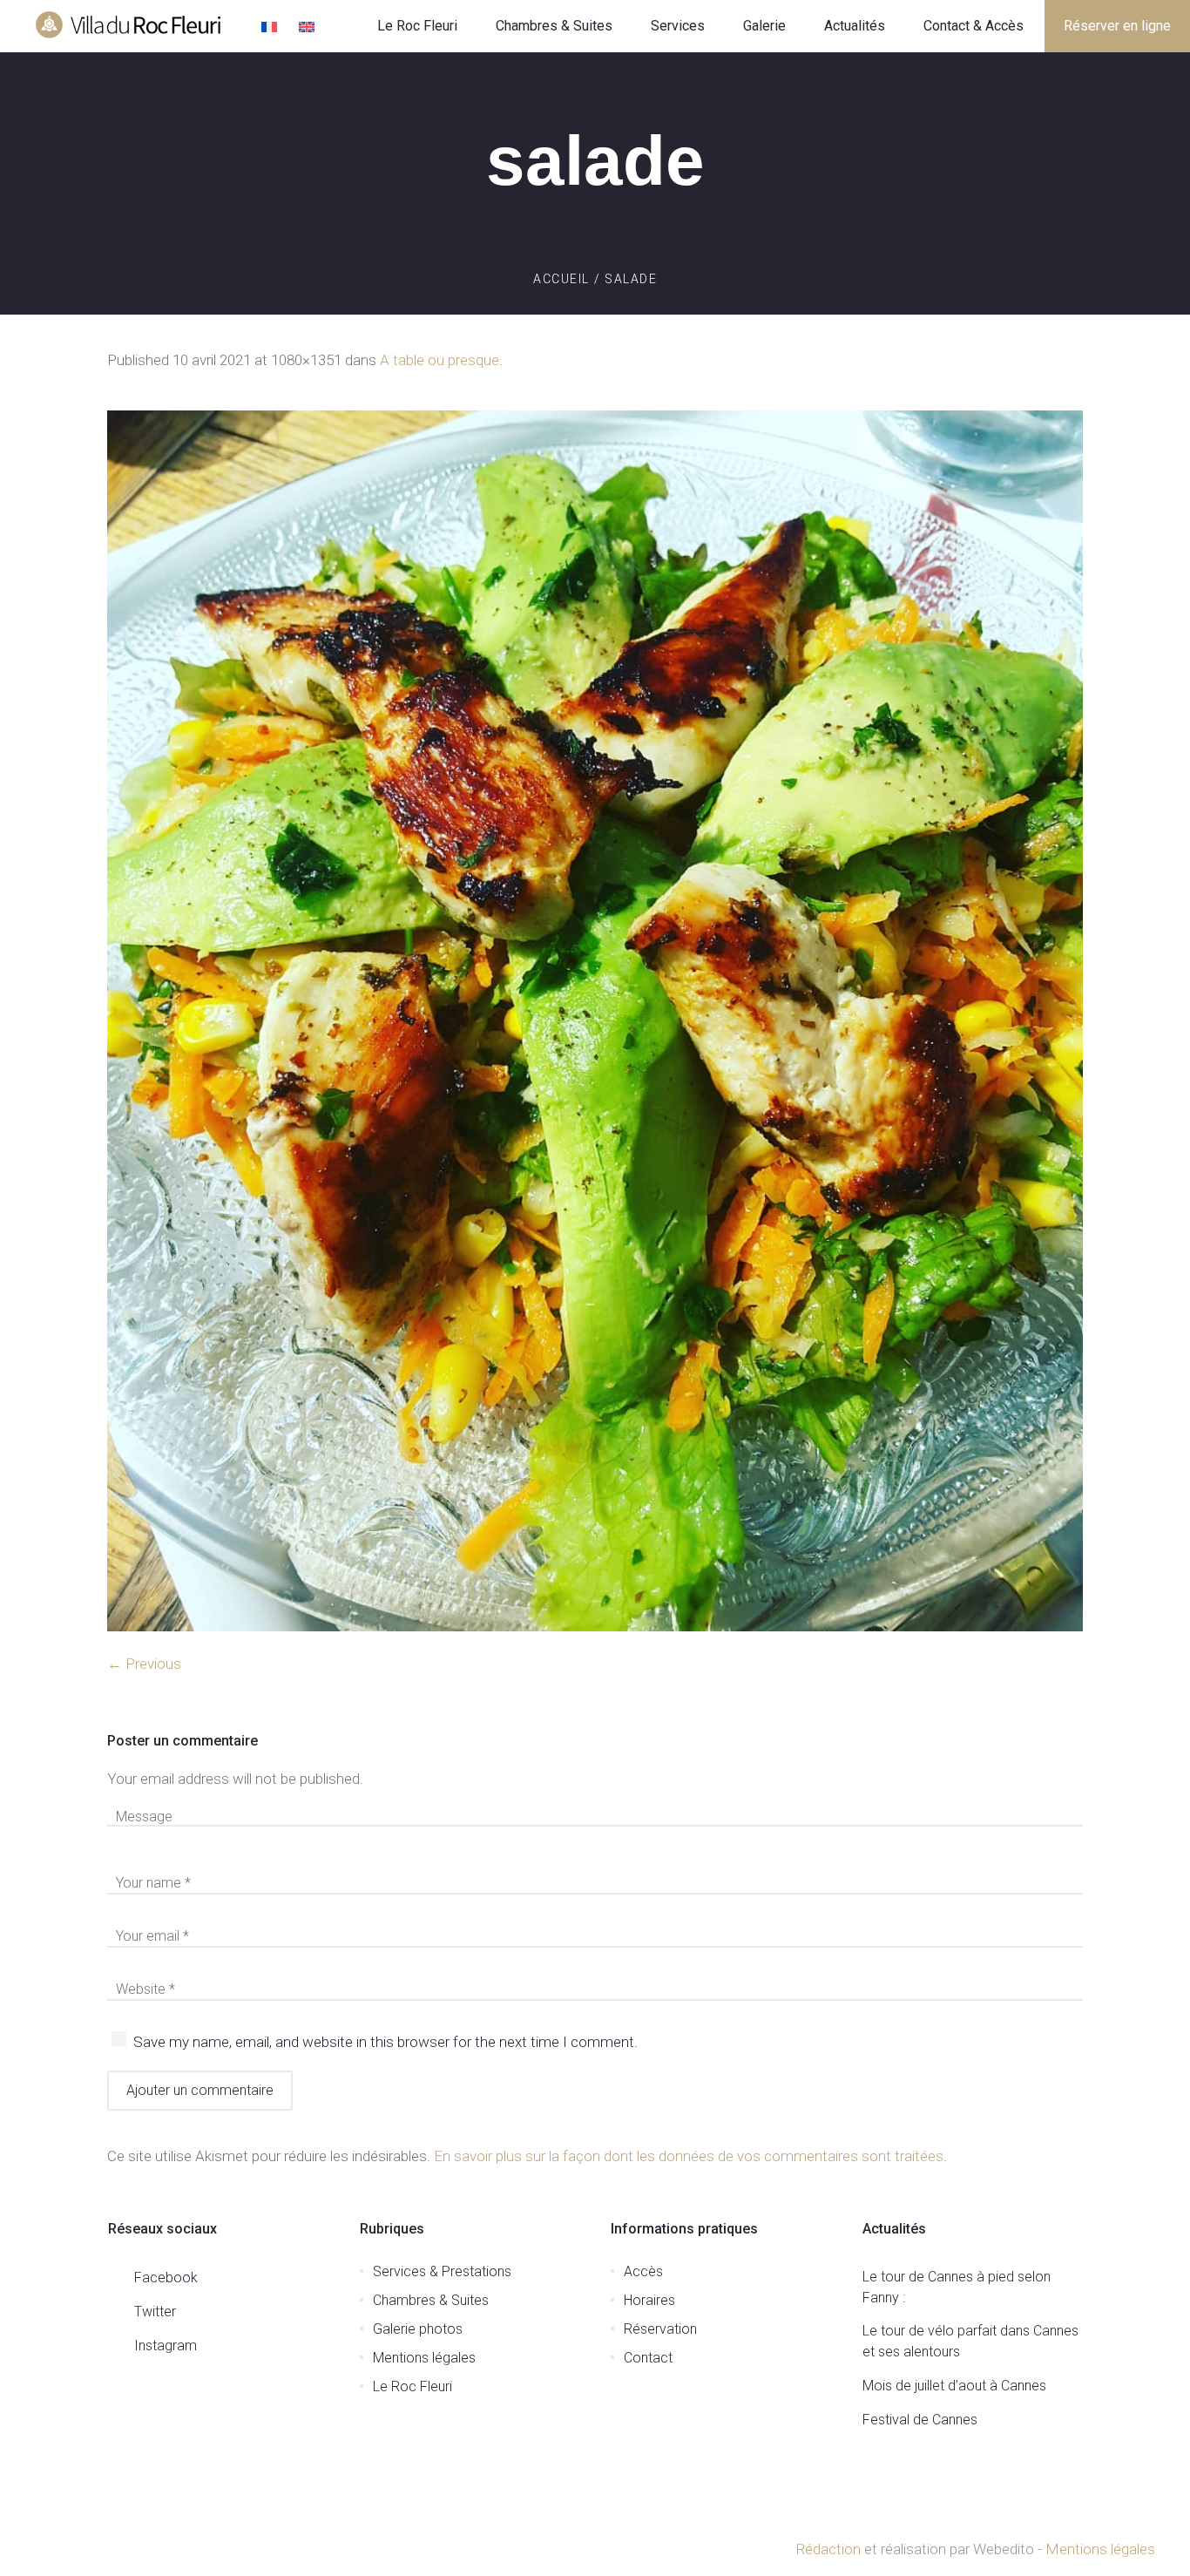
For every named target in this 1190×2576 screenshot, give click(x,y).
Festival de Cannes (920, 2420)
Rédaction (828, 2549)
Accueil (561, 279)
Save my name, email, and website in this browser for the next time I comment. (385, 2042)
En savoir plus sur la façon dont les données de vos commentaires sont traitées (689, 2156)
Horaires (649, 2300)
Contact (648, 2358)
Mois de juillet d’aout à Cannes (954, 2386)
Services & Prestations (442, 2271)
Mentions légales (424, 2358)
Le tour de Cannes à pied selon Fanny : (957, 2287)
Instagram (166, 2346)
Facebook (166, 2278)
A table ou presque (439, 360)
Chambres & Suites (431, 2300)
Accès (643, 2271)
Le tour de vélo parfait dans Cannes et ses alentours (970, 2341)
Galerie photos (418, 2329)
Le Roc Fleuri (412, 2386)
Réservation (660, 2329)
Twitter (155, 2312)
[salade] (595, 1021)
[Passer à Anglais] (309, 28)
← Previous (144, 1664)
